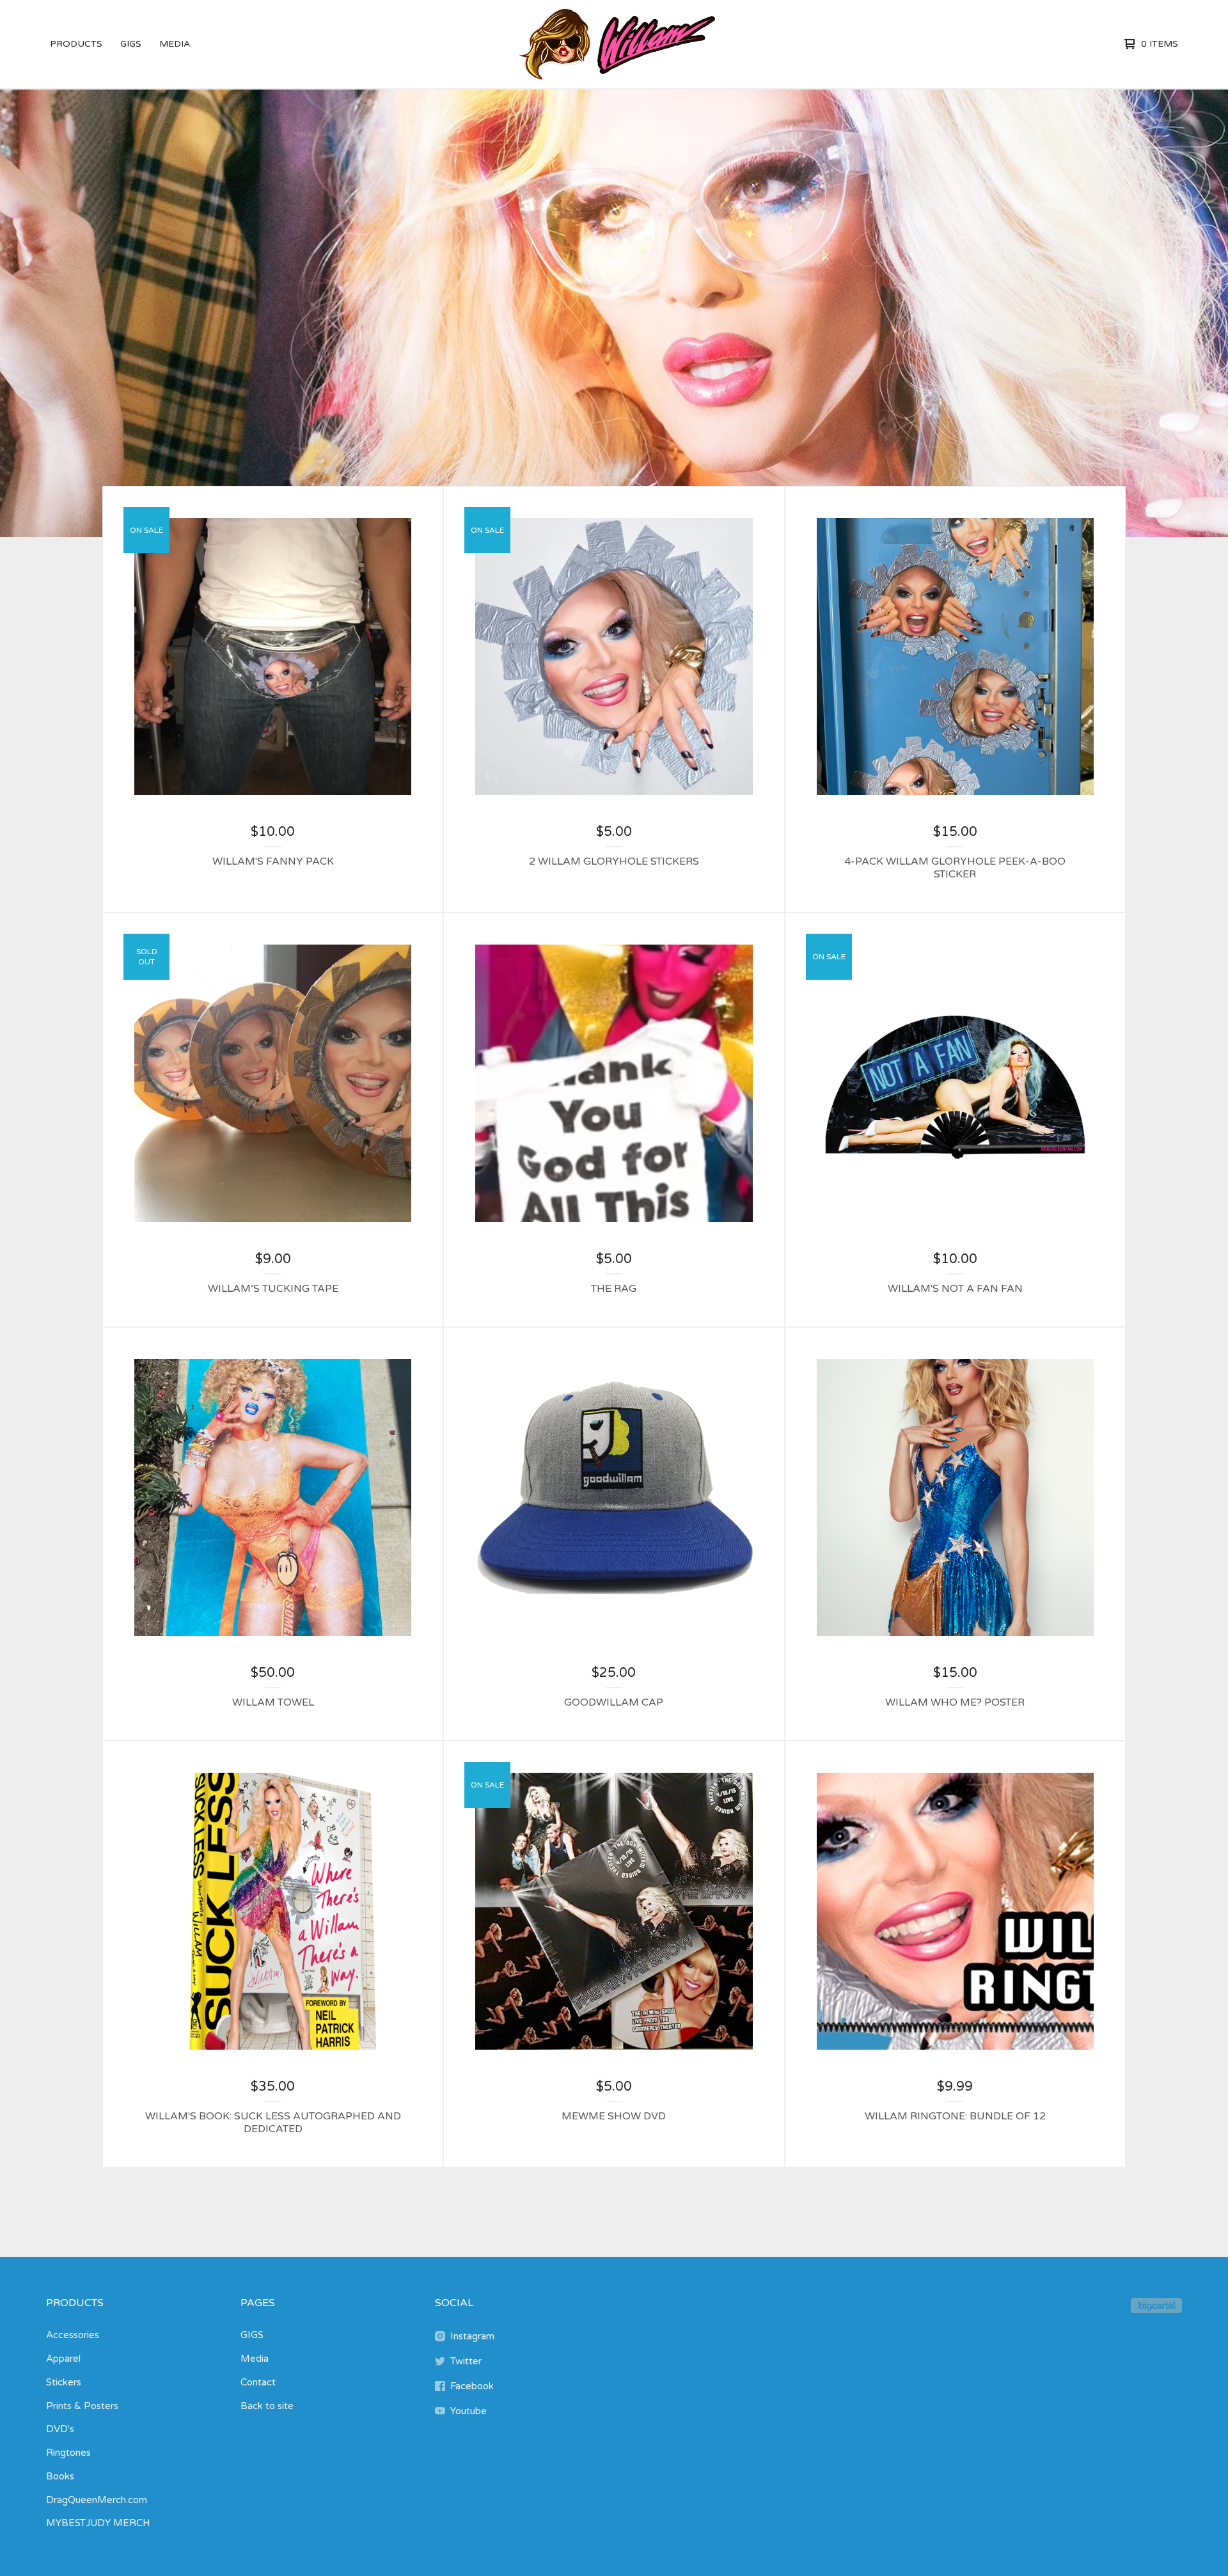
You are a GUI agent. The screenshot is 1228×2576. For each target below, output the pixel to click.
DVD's (60, 2429)
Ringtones (68, 2453)
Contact (258, 2382)
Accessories (73, 2335)
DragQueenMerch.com (97, 2500)
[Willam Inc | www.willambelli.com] (612, 44)
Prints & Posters (82, 2406)
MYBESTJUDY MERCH (98, 2523)
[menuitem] (76, 44)
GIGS (131, 44)
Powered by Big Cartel (1156, 2305)
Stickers (64, 2382)
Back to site (267, 2406)
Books (60, 2476)
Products (76, 44)
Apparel (63, 2359)
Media (175, 44)
